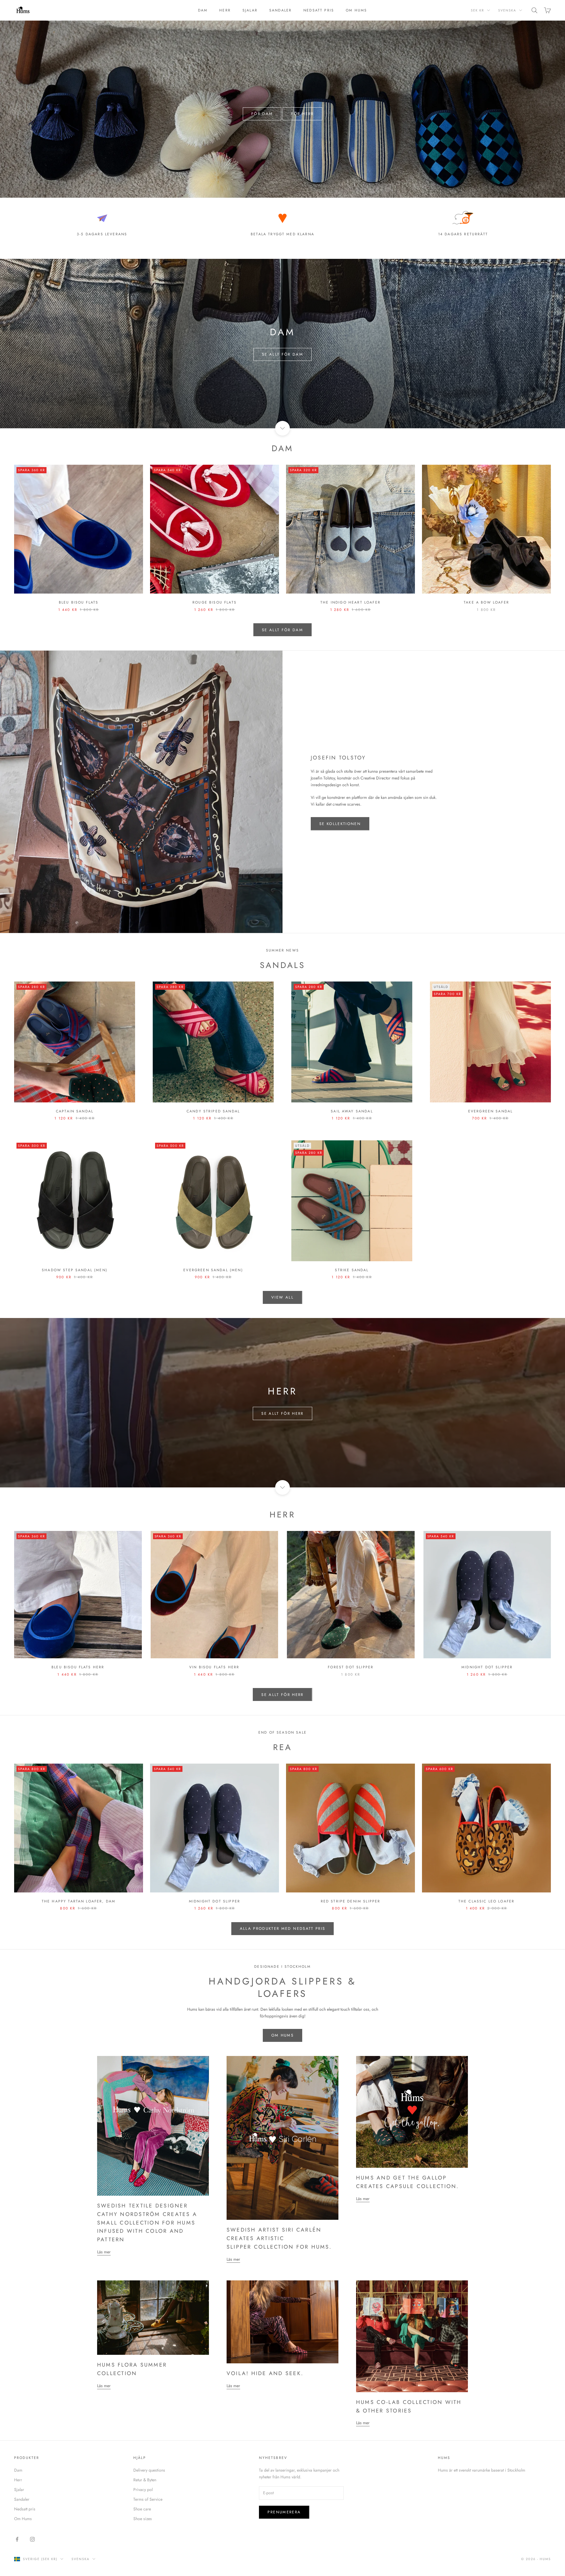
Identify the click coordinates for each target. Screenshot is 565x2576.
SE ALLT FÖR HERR (282, 1695)
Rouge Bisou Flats (215, 602)
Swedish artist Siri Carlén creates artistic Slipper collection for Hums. (279, 2238)
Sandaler (280, 10)
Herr (225, 10)
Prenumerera (500, 2551)
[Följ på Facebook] (17, 2539)
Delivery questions (149, 2470)
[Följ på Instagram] (32, 2539)
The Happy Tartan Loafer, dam (79, 1901)
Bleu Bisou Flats (79, 602)
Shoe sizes (143, 2519)
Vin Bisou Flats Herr (214, 1667)
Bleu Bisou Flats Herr (78, 1667)
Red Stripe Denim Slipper (351, 1901)
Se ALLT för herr (282, 1413)
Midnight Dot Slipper (487, 1667)
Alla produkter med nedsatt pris (283, 1928)
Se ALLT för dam (282, 354)
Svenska (507, 10)
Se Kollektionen (340, 824)
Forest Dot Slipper (351, 1667)
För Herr (302, 114)
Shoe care (142, 2509)
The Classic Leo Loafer (487, 1901)
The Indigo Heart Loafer (350, 602)
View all (282, 1297)
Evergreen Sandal (491, 1111)
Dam (203, 10)
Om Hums (356, 10)
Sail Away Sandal (352, 1111)
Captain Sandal (75, 1111)
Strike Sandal (352, 1270)
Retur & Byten (145, 2480)
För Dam (262, 114)
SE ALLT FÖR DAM (282, 630)
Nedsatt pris (319, 10)
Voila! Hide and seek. (265, 2373)
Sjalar (250, 10)
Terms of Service (148, 2499)
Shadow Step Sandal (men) (75, 1270)
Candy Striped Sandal (213, 1111)
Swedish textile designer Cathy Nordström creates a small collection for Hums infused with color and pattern (147, 2223)
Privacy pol (143, 2490)
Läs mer (104, 2252)
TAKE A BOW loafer (486, 602)
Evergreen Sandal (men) (213, 1270)
